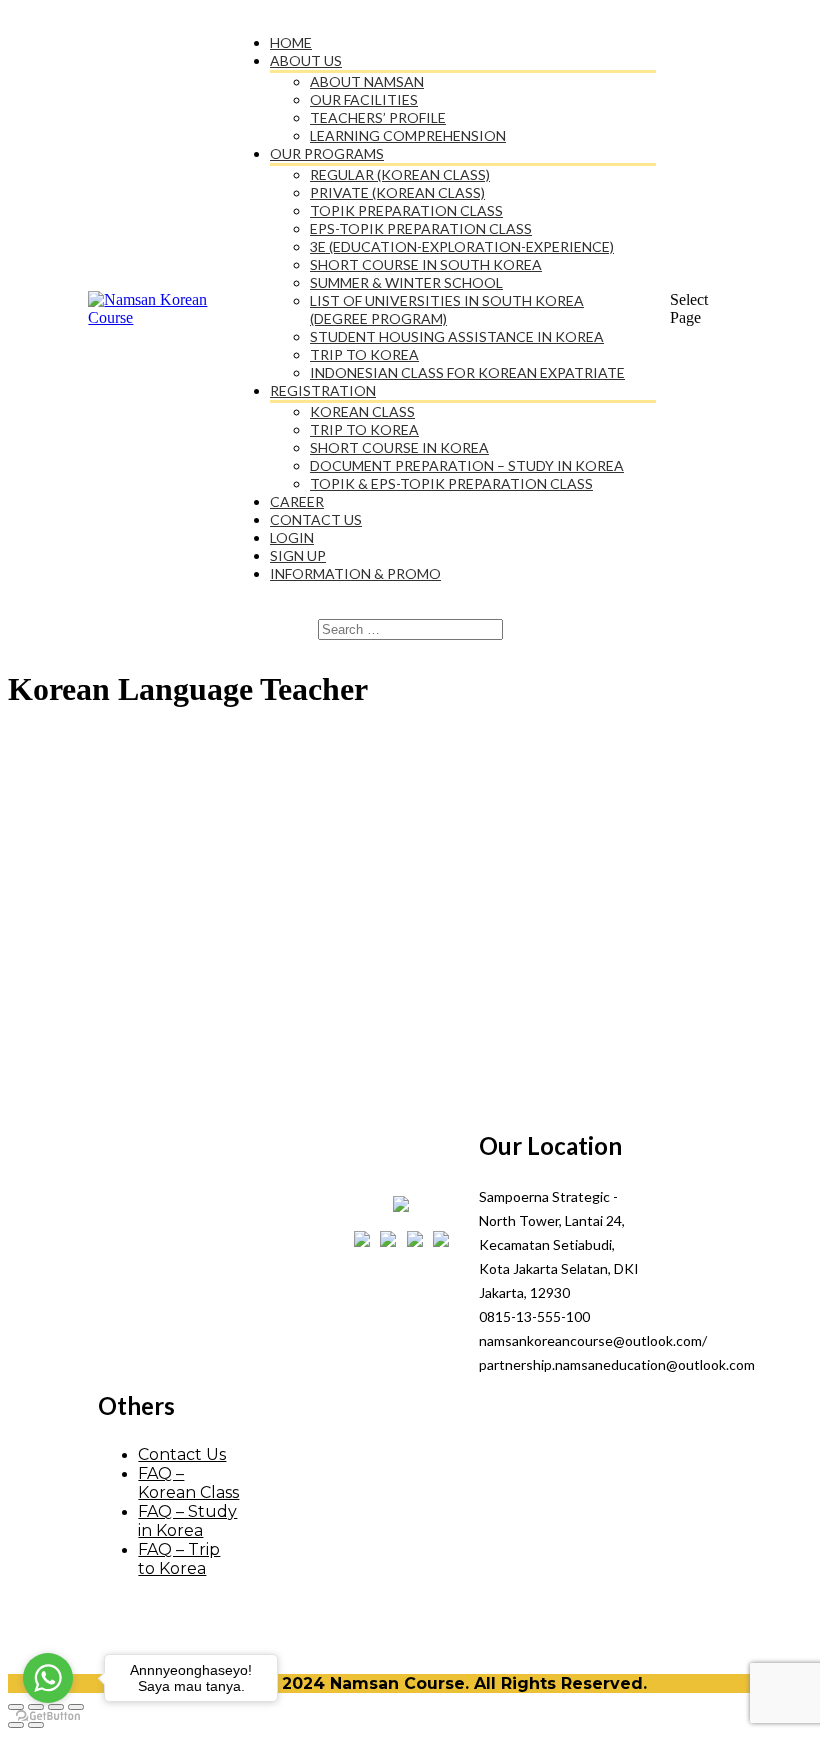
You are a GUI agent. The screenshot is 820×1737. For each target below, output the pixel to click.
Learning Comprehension (408, 135)
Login (292, 537)
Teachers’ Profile (378, 117)
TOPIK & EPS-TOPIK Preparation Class (451, 483)
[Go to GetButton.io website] (48, 1716)
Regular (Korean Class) (400, 174)
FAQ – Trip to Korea (179, 1559)
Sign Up (298, 555)
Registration (323, 390)
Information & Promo (355, 573)
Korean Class (362, 411)
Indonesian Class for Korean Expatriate (467, 372)
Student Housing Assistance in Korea (457, 336)
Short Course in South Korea (426, 264)
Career (297, 501)
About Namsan (367, 81)
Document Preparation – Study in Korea (467, 465)
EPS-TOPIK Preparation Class (421, 228)
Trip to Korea (364, 354)
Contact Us (316, 519)
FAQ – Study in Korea (187, 1521)
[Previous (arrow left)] (16, 1725)
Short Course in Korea (399, 447)
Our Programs (327, 153)
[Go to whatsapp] (48, 1678)
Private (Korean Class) (397, 192)
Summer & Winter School (406, 282)
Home (291, 42)
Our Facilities (364, 99)
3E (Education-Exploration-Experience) (462, 246)
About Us (306, 60)
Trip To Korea (364, 429)
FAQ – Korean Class (188, 1483)
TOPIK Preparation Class (406, 210)
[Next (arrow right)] (36, 1725)
